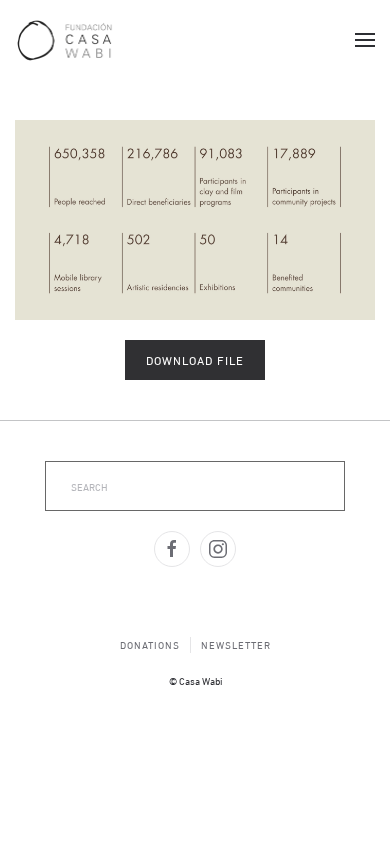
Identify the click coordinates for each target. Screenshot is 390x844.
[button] (365, 40)
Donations (150, 644)
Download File (195, 359)
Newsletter (236, 644)
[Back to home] (64, 40)
